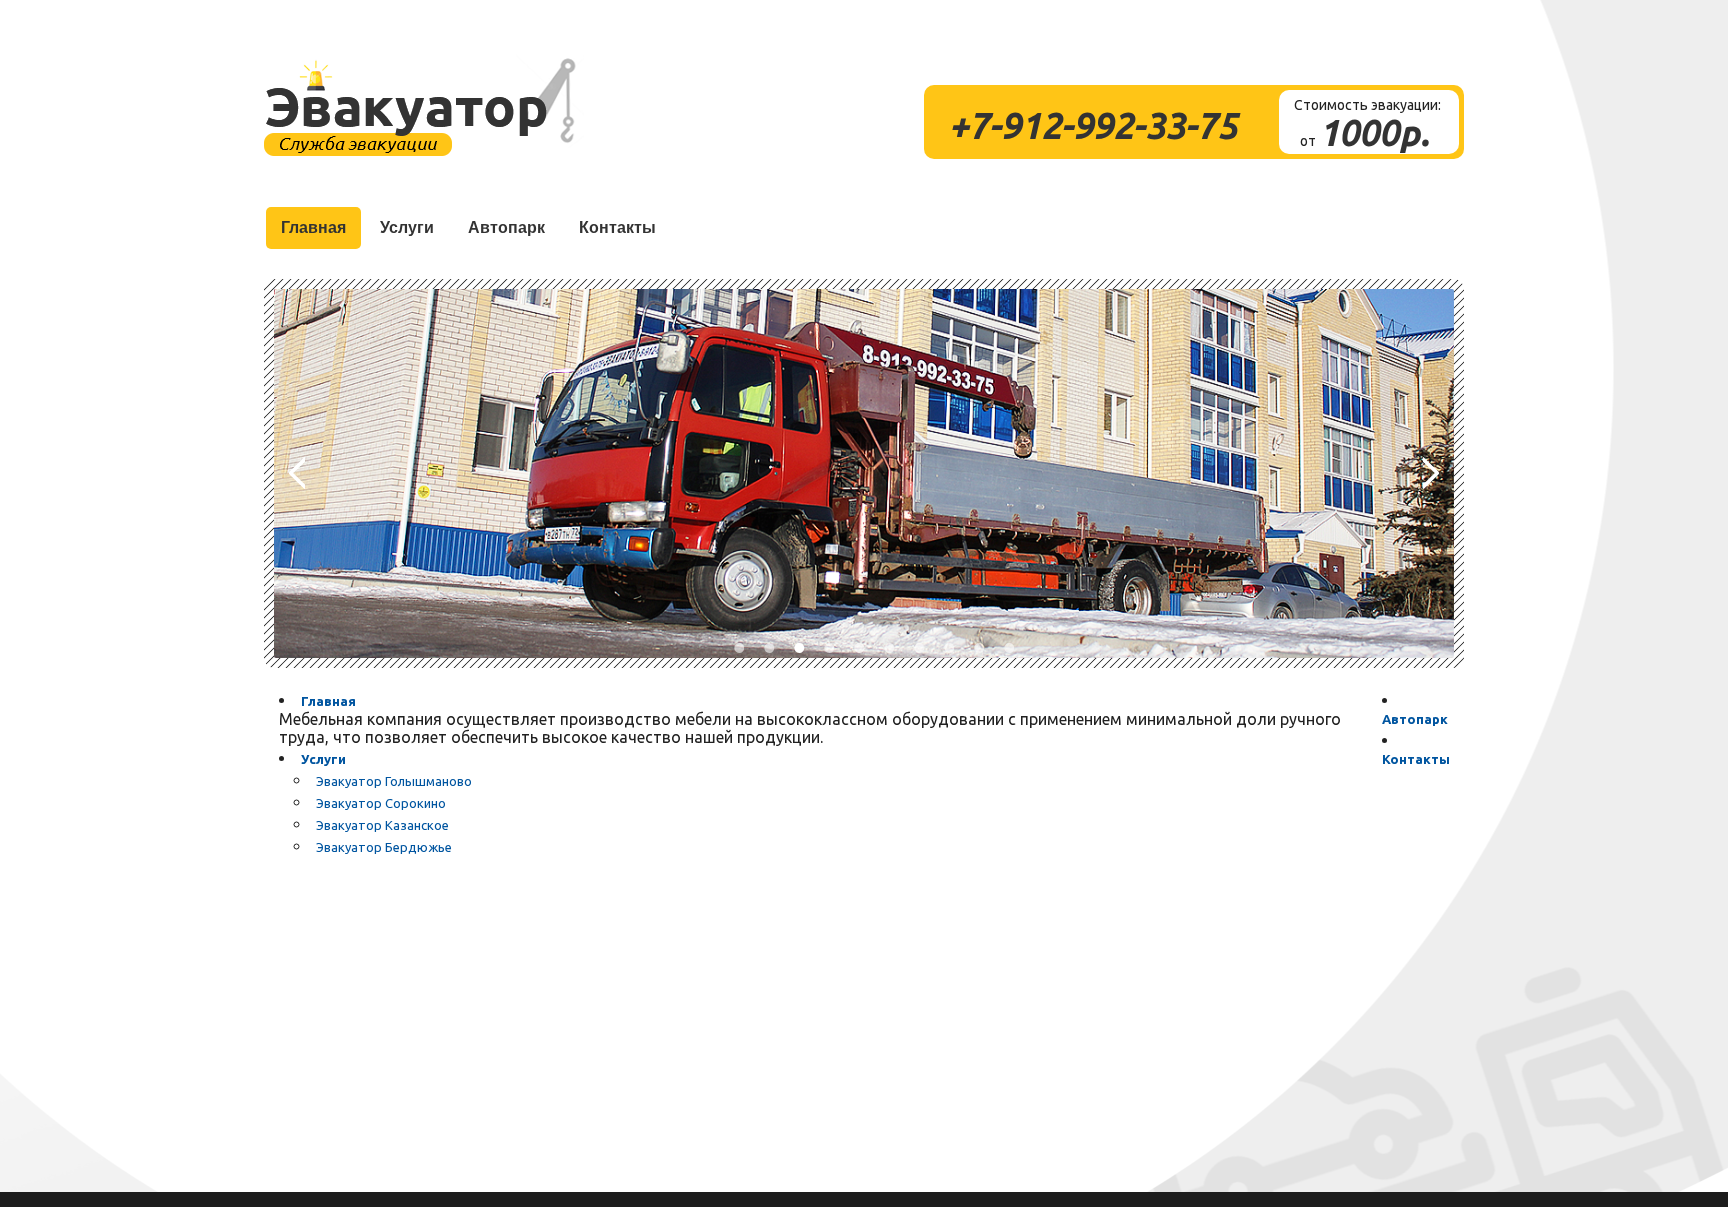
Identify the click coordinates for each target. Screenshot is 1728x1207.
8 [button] (949, 648)
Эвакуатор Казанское (382, 825)
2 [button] (769, 648)
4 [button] (829, 648)
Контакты (1416, 759)
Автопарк (1415, 719)
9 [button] (979, 648)
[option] (864, 473)
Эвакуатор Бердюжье (384, 847)
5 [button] (859, 648)
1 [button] (739, 648)
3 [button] (799, 648)
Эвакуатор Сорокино (381, 803)
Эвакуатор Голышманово (394, 781)
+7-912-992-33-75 (1093, 125)
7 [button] (919, 648)
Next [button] (1431, 473)
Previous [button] (297, 473)
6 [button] (889, 648)
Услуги (323, 759)
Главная (328, 701)
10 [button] (1009, 648)
